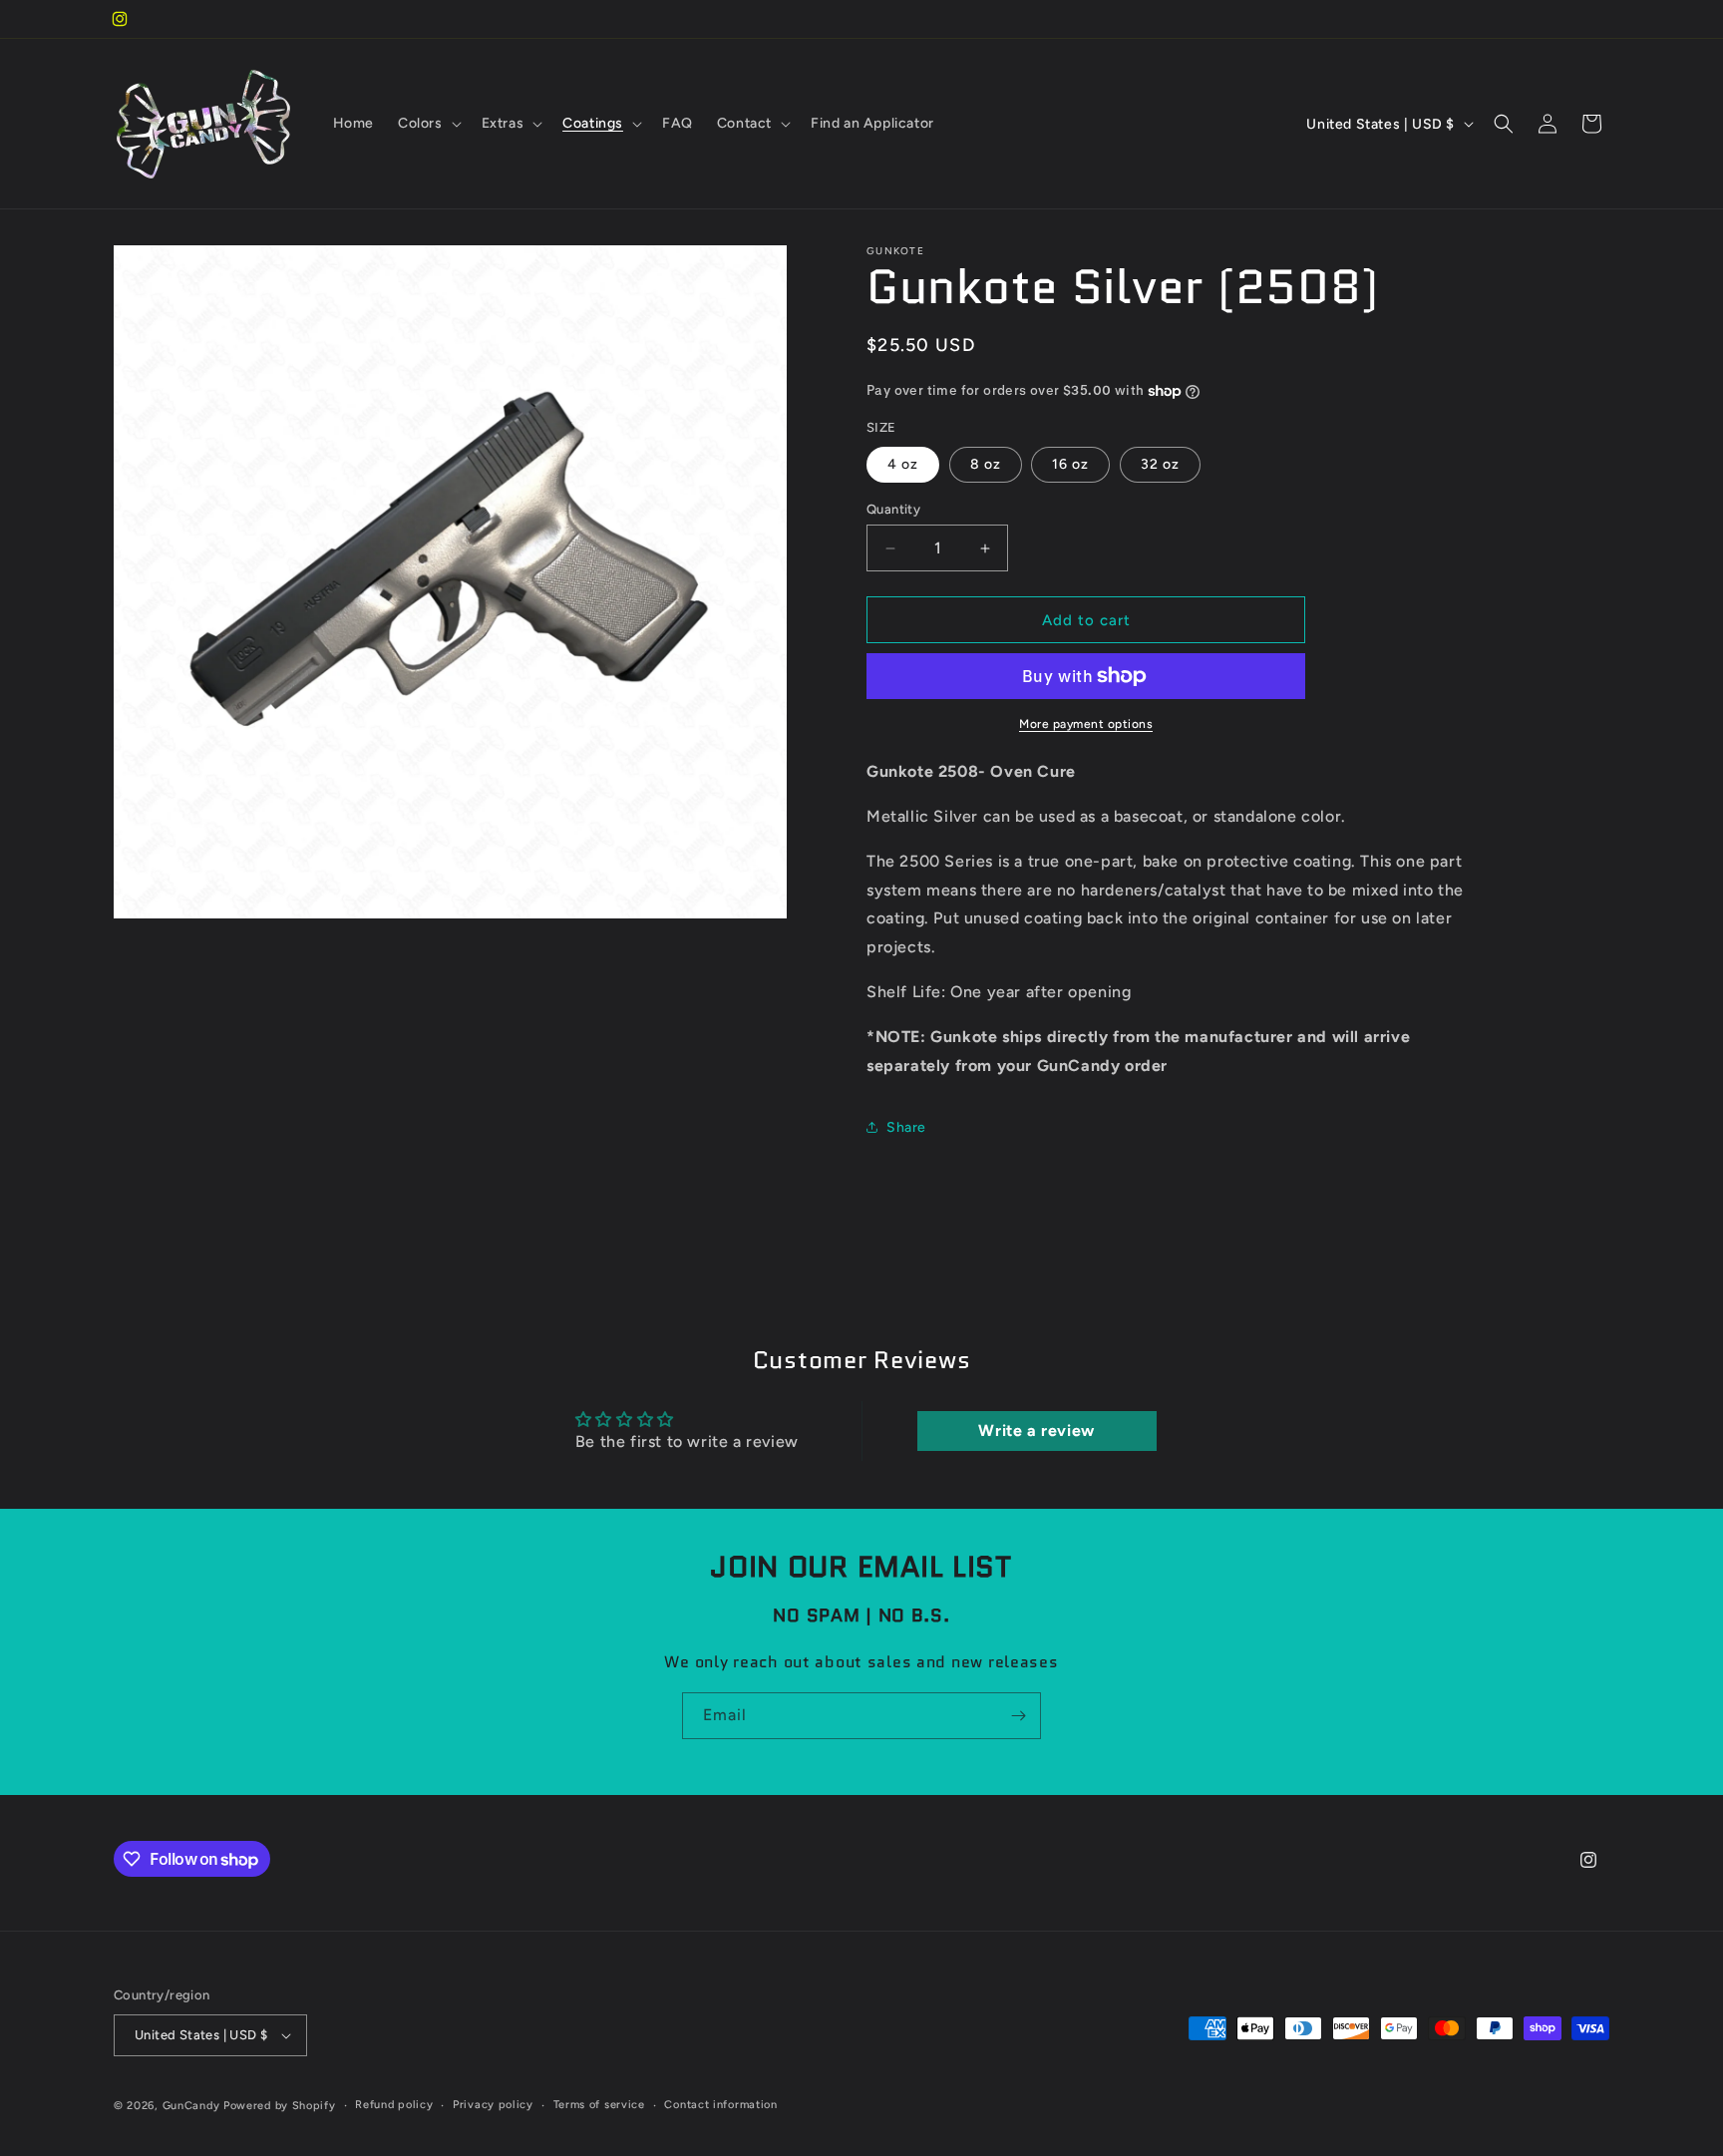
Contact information (720, 2105)
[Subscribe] (1018, 1716)
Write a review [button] (1036, 1431)
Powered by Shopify (280, 2106)
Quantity (893, 509)
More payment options (1086, 724)
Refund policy (394, 2105)
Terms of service (599, 2105)
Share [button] (906, 1127)
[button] (428, 124)
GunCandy (191, 2106)
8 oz (986, 464)
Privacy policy (493, 2105)
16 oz (1070, 464)
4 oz (903, 464)
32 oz (1160, 464)
